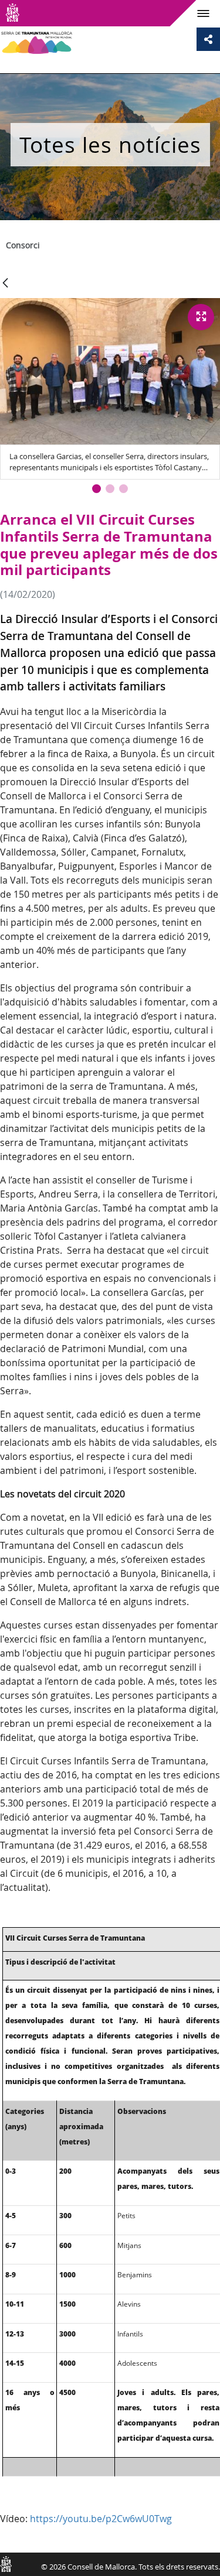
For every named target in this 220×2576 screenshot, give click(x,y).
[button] (97, 489)
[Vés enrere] (5, 284)
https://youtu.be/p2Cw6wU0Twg (101, 2519)
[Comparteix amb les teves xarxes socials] (208, 39)
